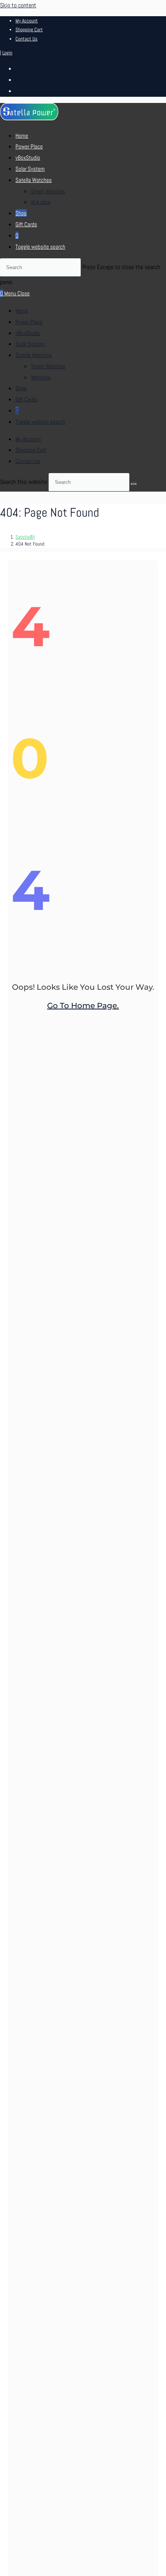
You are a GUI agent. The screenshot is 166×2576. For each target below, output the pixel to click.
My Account (27, 21)
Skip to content (18, 5)
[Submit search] (134, 484)
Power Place (29, 322)
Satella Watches (34, 355)
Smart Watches (48, 366)
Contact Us (26, 39)
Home (22, 311)
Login (7, 53)
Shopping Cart (29, 29)
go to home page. (83, 1006)
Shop (21, 388)
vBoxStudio (28, 333)
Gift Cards (26, 399)
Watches (41, 377)
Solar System (30, 344)
